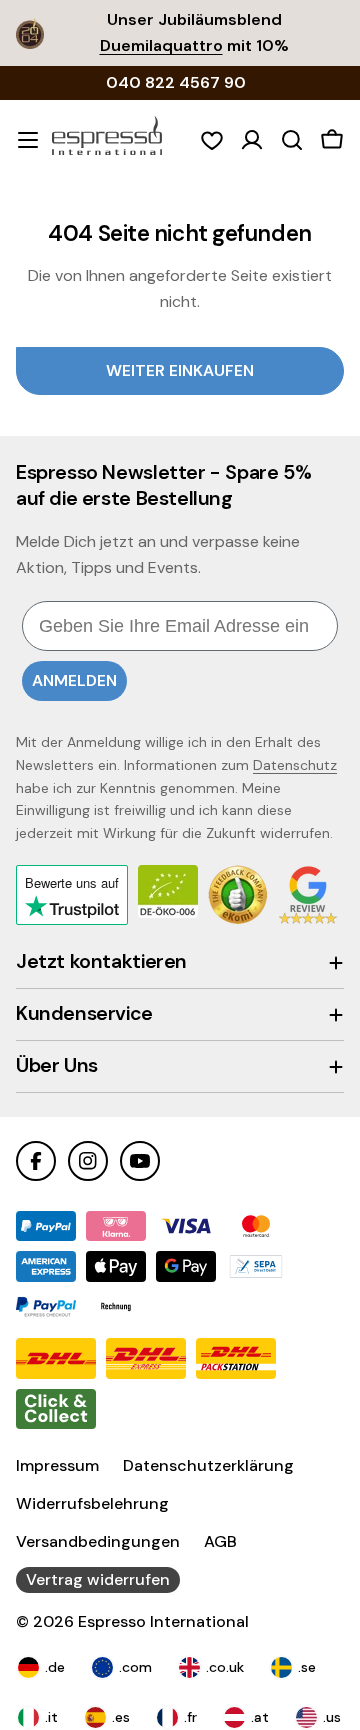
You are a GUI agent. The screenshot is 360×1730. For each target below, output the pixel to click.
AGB (220, 1541)
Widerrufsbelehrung (92, 1503)
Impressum (57, 1465)
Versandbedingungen (98, 1541)
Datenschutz (295, 765)
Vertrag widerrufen (98, 1579)
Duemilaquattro (161, 45)
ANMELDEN (74, 680)
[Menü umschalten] (28, 140)
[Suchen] (292, 140)
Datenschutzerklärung (208, 1465)
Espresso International (163, 1621)
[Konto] (252, 140)
